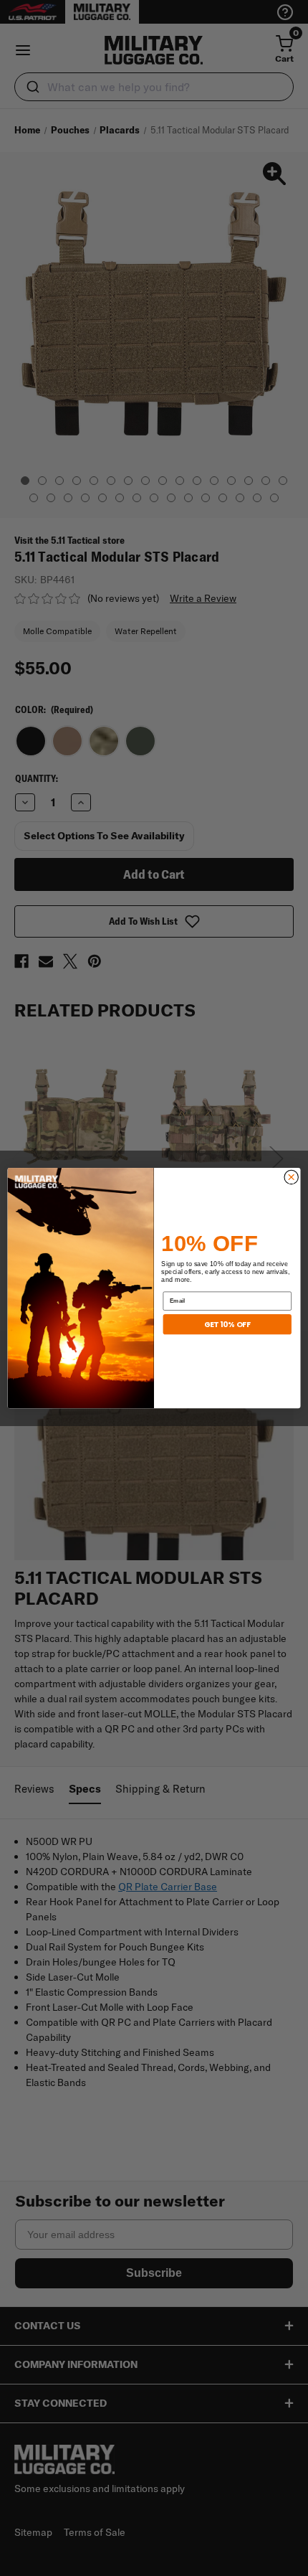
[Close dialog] (291, 1177)
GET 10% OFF (227, 1324)
